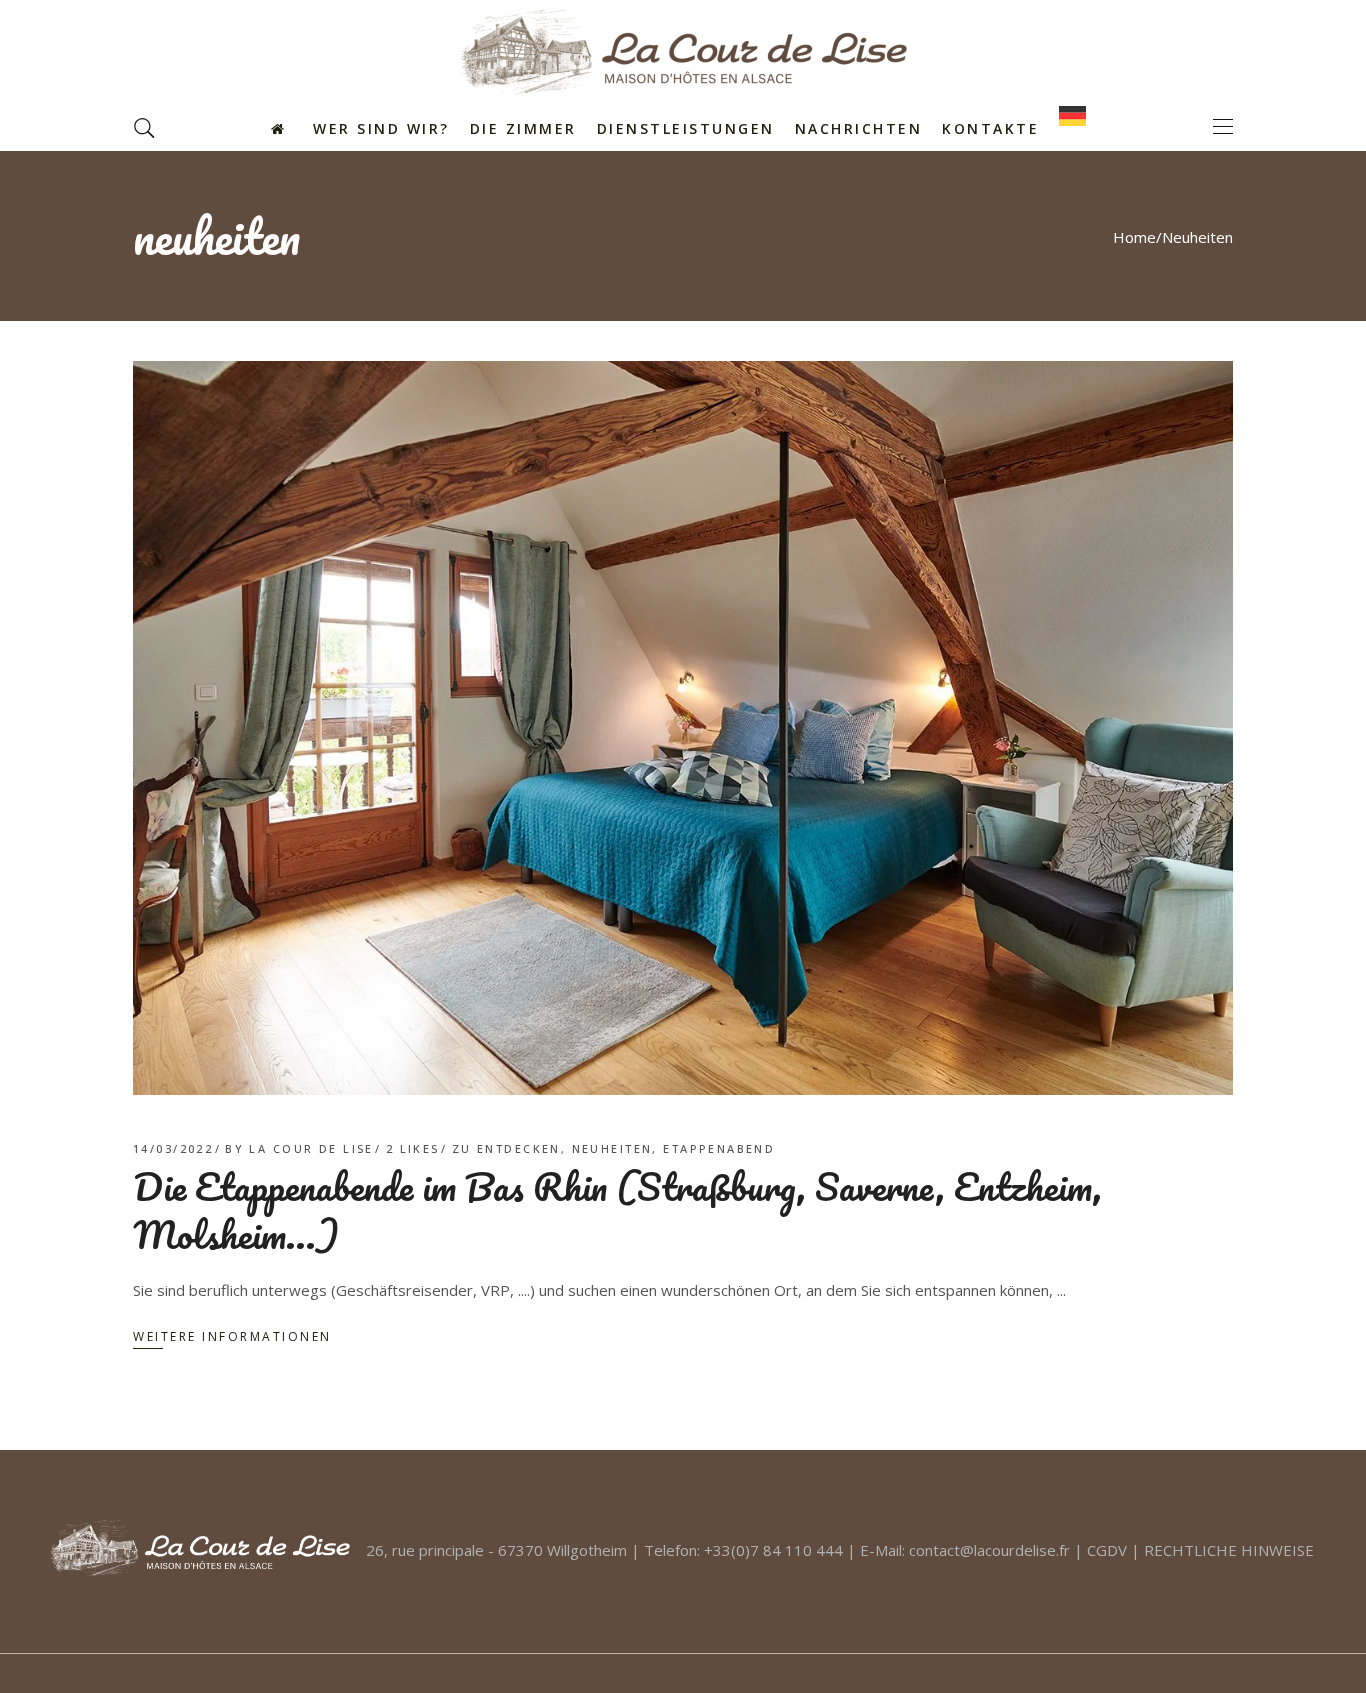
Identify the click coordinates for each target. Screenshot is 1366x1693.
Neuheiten (612, 1148)
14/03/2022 (173, 1148)
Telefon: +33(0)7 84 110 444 (743, 1550)
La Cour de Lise (311, 1148)
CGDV (1107, 1550)
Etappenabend (719, 1148)
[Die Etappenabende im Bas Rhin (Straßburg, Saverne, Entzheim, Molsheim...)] (683, 728)
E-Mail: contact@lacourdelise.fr (965, 1550)
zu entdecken (506, 1148)
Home (1134, 237)
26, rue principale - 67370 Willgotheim (496, 1550)
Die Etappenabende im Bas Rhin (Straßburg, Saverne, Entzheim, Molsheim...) (617, 1210)
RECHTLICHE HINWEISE (1229, 1550)
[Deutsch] (1077, 127)
